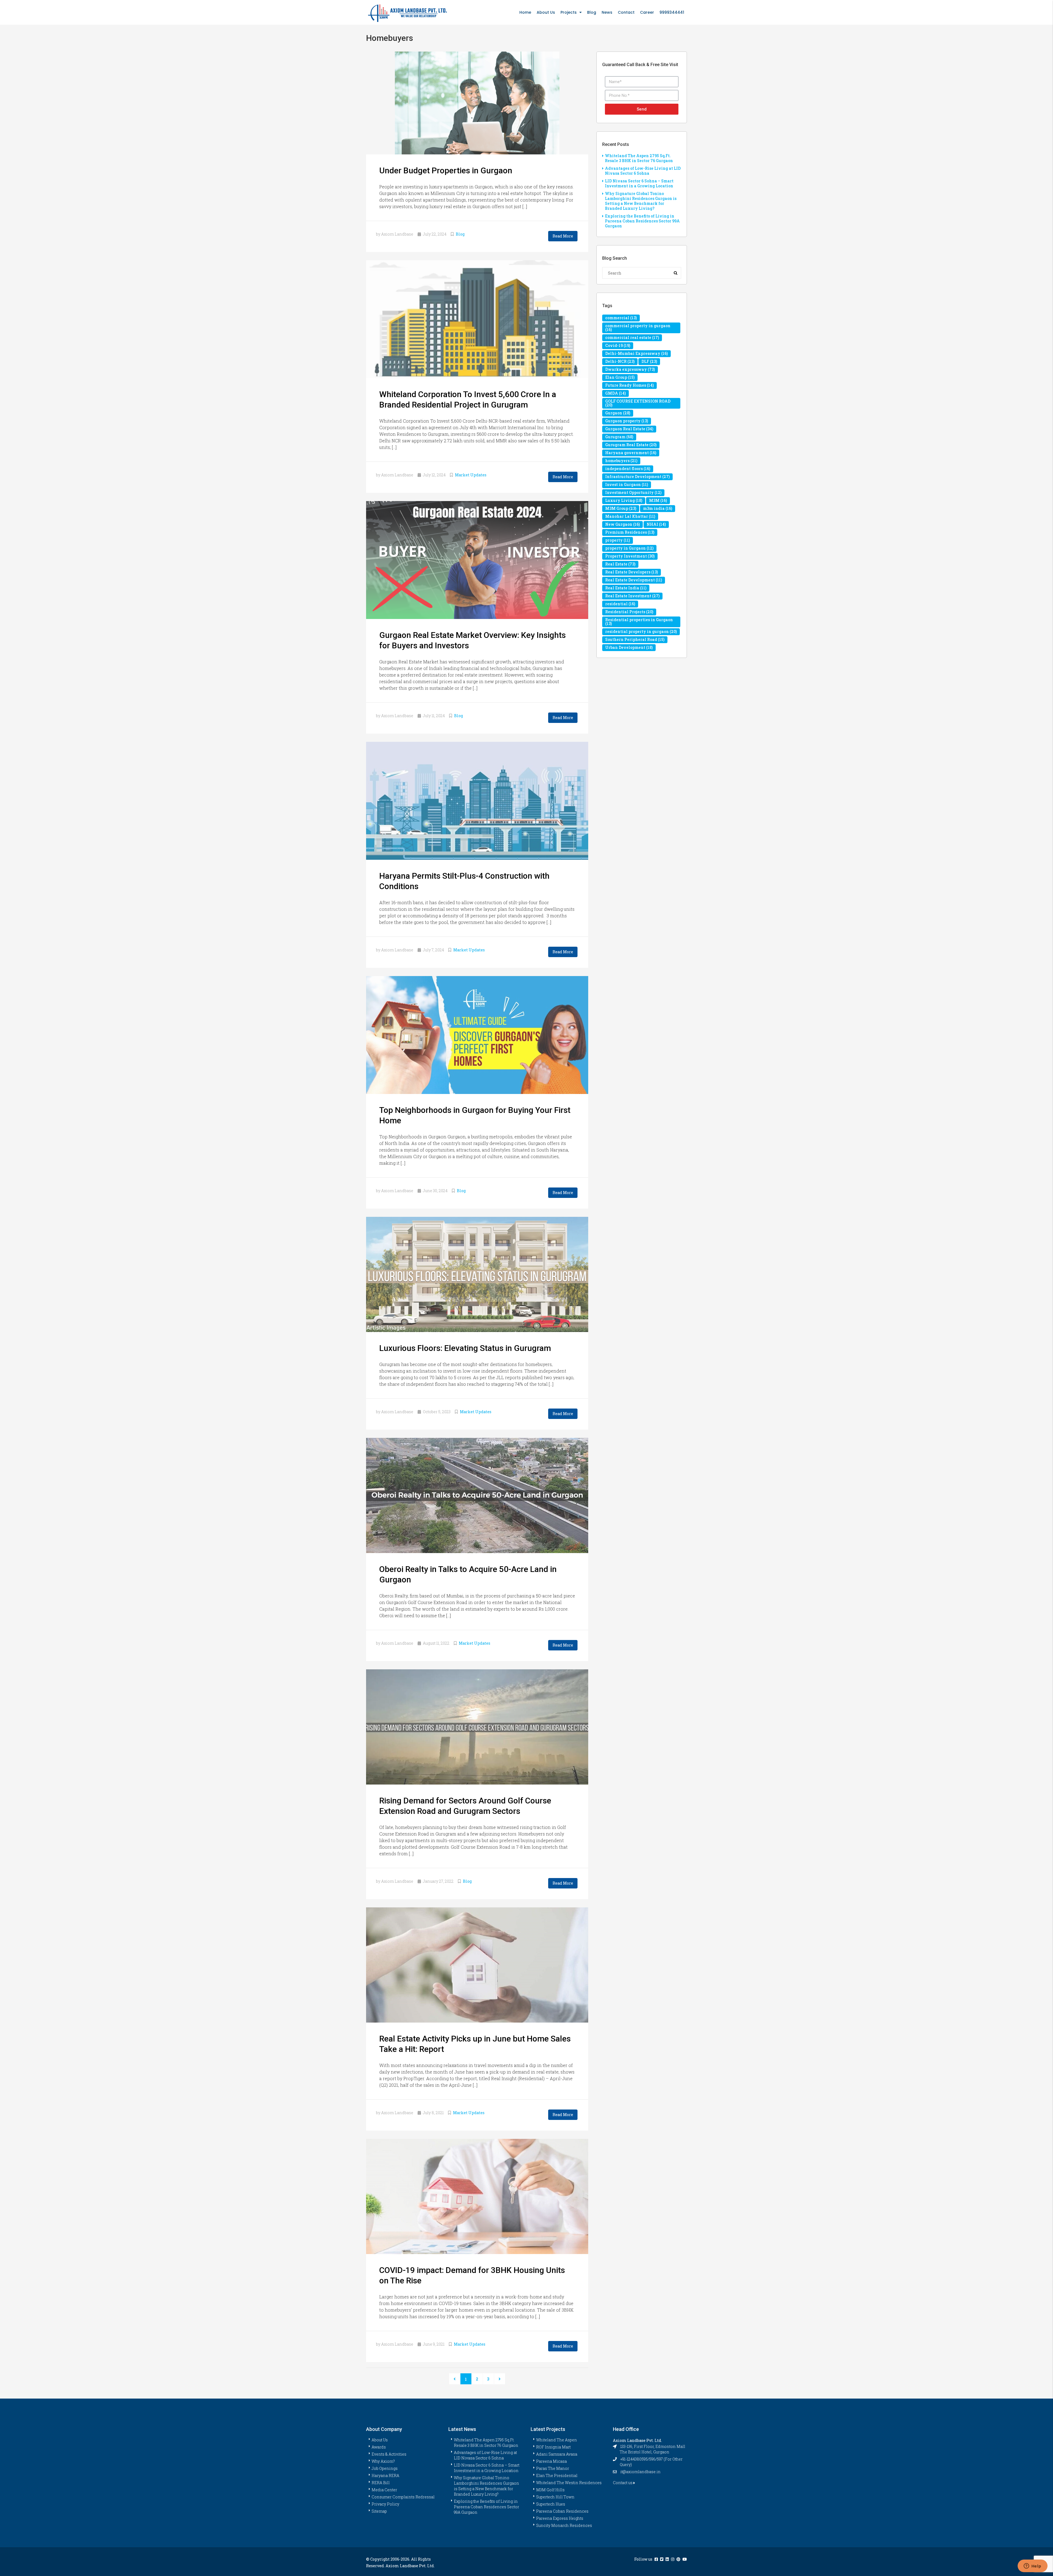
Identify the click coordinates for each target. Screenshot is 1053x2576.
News (607, 12)
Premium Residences (630, 532)
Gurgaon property (627, 421)
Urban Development (629, 647)
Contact (626, 12)
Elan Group (620, 377)
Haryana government (631, 453)
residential (620, 604)
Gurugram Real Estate (631, 445)
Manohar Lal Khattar (630, 516)
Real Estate (620, 564)
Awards (379, 2447)
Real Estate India (626, 588)
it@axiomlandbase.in (640, 2472)
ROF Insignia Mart (553, 2447)
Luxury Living (624, 500)
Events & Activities (389, 2454)
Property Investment (630, 556)
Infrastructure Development (637, 477)
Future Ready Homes (629, 385)
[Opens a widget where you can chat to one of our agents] (1032, 2566)
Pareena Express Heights (560, 2518)
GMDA (615, 393)
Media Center (384, 2490)
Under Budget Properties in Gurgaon (446, 170)
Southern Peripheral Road (635, 639)
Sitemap (379, 2511)
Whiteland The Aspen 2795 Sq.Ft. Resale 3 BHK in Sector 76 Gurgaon (639, 158)
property (618, 540)
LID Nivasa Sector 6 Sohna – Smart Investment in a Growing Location (639, 183)
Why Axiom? (383, 2461)
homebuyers (621, 461)
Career (647, 12)
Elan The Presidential (557, 2475)
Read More (563, 236)
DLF (649, 361)
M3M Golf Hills (550, 2490)
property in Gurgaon (629, 548)
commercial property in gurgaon (638, 328)
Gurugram (619, 437)
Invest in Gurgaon (627, 484)
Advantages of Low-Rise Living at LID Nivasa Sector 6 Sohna (643, 171)
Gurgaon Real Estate (629, 429)
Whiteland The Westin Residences (569, 2483)
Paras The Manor (553, 2468)
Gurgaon (618, 413)
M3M (658, 500)
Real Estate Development (634, 580)
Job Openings (385, 2468)
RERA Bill (381, 2483)
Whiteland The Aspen (557, 2440)
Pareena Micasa (551, 2461)
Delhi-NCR (620, 361)
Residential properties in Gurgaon (639, 622)
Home (525, 12)
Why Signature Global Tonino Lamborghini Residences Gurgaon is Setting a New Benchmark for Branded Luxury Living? (641, 201)
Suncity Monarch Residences (564, 2525)
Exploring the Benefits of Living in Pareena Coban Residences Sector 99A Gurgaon (642, 221)
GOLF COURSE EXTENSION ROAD (638, 403)
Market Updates (471, 475)
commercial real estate (632, 337)
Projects (569, 12)
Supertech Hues (551, 2504)
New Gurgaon (622, 524)
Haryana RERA (385, 2475)
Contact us (623, 2483)
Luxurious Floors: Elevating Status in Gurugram (465, 1348)
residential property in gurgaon (641, 631)
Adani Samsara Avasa (557, 2454)
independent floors (628, 469)
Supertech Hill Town (555, 2497)
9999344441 (672, 12)
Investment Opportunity (633, 492)
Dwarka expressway (630, 369)
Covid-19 (618, 345)
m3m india (658, 508)
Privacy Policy (385, 2504)
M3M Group (621, 508)
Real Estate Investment (632, 596)
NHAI (656, 524)
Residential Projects (629, 612)
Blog (592, 12)
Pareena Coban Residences (562, 2511)
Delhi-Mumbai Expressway (636, 353)
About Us (546, 12)
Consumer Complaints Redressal (403, 2497)
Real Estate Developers (632, 572)
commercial (621, 318)
